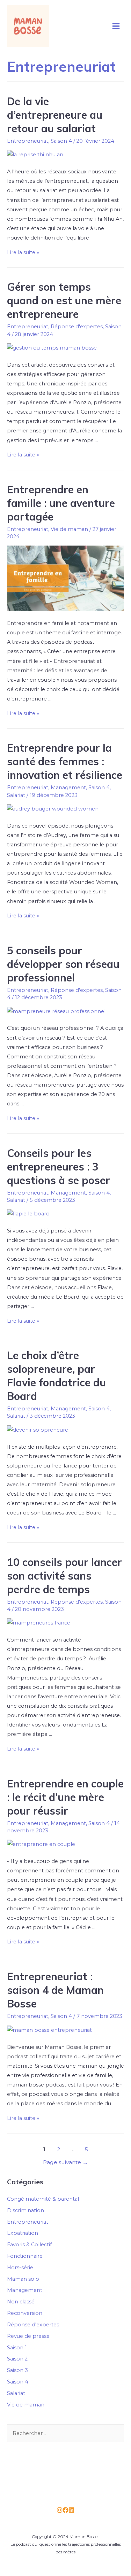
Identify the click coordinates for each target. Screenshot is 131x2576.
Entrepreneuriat (28, 141)
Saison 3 (17, 2370)
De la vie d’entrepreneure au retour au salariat (55, 115)
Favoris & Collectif (29, 2245)
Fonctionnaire (25, 2256)
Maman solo (23, 2279)
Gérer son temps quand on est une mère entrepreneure (64, 300)
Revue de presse (28, 2336)
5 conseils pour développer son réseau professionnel (63, 964)
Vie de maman (69, 529)
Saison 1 (17, 2348)
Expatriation (23, 2233)
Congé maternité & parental (43, 2199)
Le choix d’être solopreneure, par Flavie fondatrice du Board (56, 1376)
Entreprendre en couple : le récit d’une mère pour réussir (65, 1797)
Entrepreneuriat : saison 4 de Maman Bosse (55, 1990)
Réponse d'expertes (77, 327)
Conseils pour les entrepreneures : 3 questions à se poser (59, 1167)
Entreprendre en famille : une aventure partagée (61, 503)
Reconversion (25, 2313)
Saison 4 (61, 141)
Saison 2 (17, 2359)
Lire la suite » (23, 252)
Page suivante (65, 2162)
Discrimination (26, 2210)
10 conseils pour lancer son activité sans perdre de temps (64, 1576)
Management (68, 788)
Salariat (16, 795)
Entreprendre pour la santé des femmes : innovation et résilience (65, 761)
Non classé (21, 2302)
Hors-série (20, 2268)
